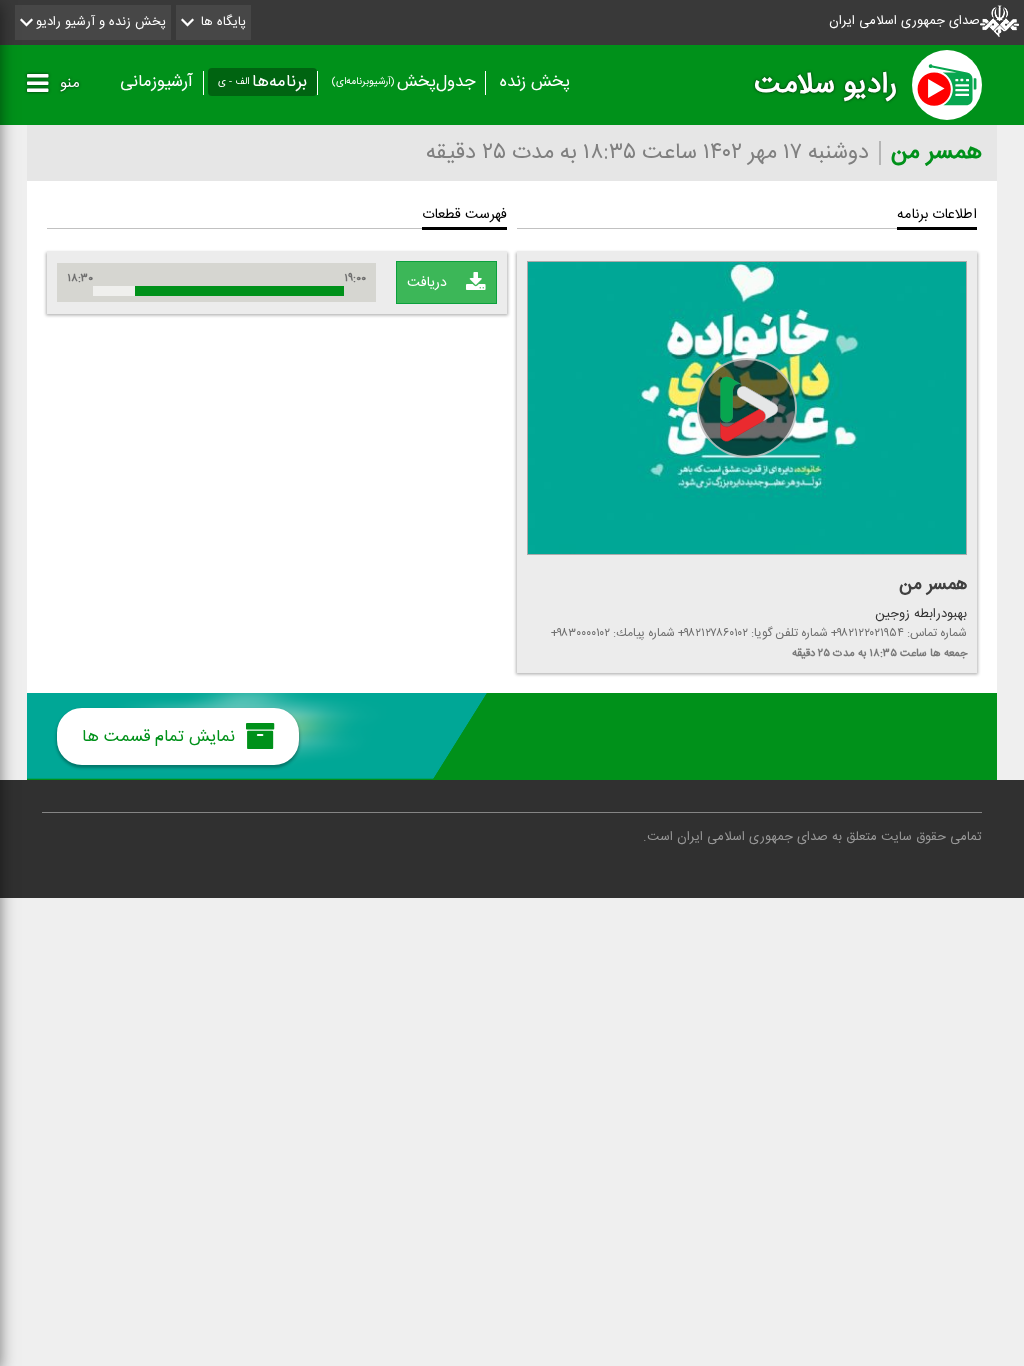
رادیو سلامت (825, 85)
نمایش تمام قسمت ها (161, 737)
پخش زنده (535, 82)
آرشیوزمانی (156, 82)
